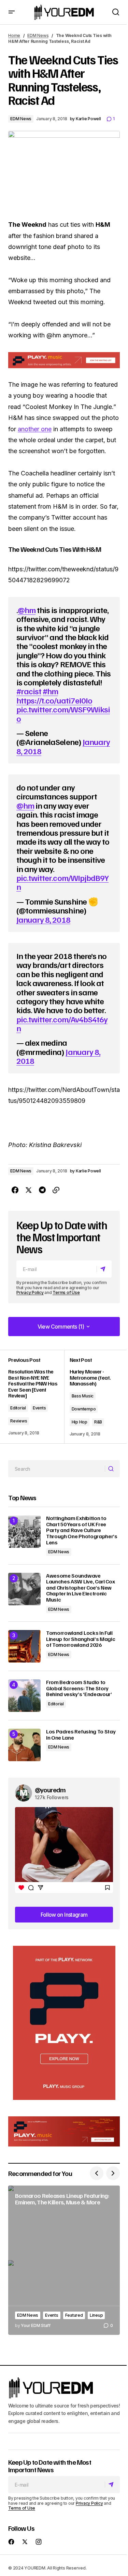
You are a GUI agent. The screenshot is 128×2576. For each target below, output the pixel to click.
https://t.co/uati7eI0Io (54, 700)
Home (14, 35)
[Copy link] (56, 1190)
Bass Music (83, 1396)
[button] (12, 12)
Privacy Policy (30, 1292)
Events (39, 1408)
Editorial (18, 1408)
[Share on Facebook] (15, 1190)
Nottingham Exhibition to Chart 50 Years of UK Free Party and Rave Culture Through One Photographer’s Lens (82, 1530)
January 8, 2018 (43, 919)
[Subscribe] (104, 1269)
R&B (98, 1422)
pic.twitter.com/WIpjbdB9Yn (62, 882)
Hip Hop (80, 1422)
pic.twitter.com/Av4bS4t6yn (62, 1023)
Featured (74, 2315)
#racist (29, 691)
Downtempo (84, 1409)
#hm (50, 691)
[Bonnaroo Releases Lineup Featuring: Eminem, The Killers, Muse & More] (64, 2260)
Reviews (19, 1421)
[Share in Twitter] (29, 1190)
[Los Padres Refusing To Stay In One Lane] (24, 1745)
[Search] (112, 1469)
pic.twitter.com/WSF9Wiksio (63, 713)
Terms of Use (66, 1292)
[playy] (64, 360)
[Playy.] (64, 2131)
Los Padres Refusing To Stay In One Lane (81, 1735)
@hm (27, 610)
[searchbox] (57, 1469)
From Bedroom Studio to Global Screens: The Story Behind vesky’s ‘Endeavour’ (79, 1688)
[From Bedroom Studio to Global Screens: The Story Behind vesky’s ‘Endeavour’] (24, 1696)
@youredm (50, 1790)
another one (35, 429)
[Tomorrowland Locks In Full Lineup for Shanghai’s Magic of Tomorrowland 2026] (24, 1646)
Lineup (96, 2315)
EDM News (38, 35)
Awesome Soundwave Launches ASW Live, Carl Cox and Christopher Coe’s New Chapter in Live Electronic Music (80, 1588)
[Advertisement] (64, 2023)
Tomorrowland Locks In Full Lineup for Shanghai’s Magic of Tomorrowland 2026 (81, 1639)
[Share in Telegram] (42, 1190)
